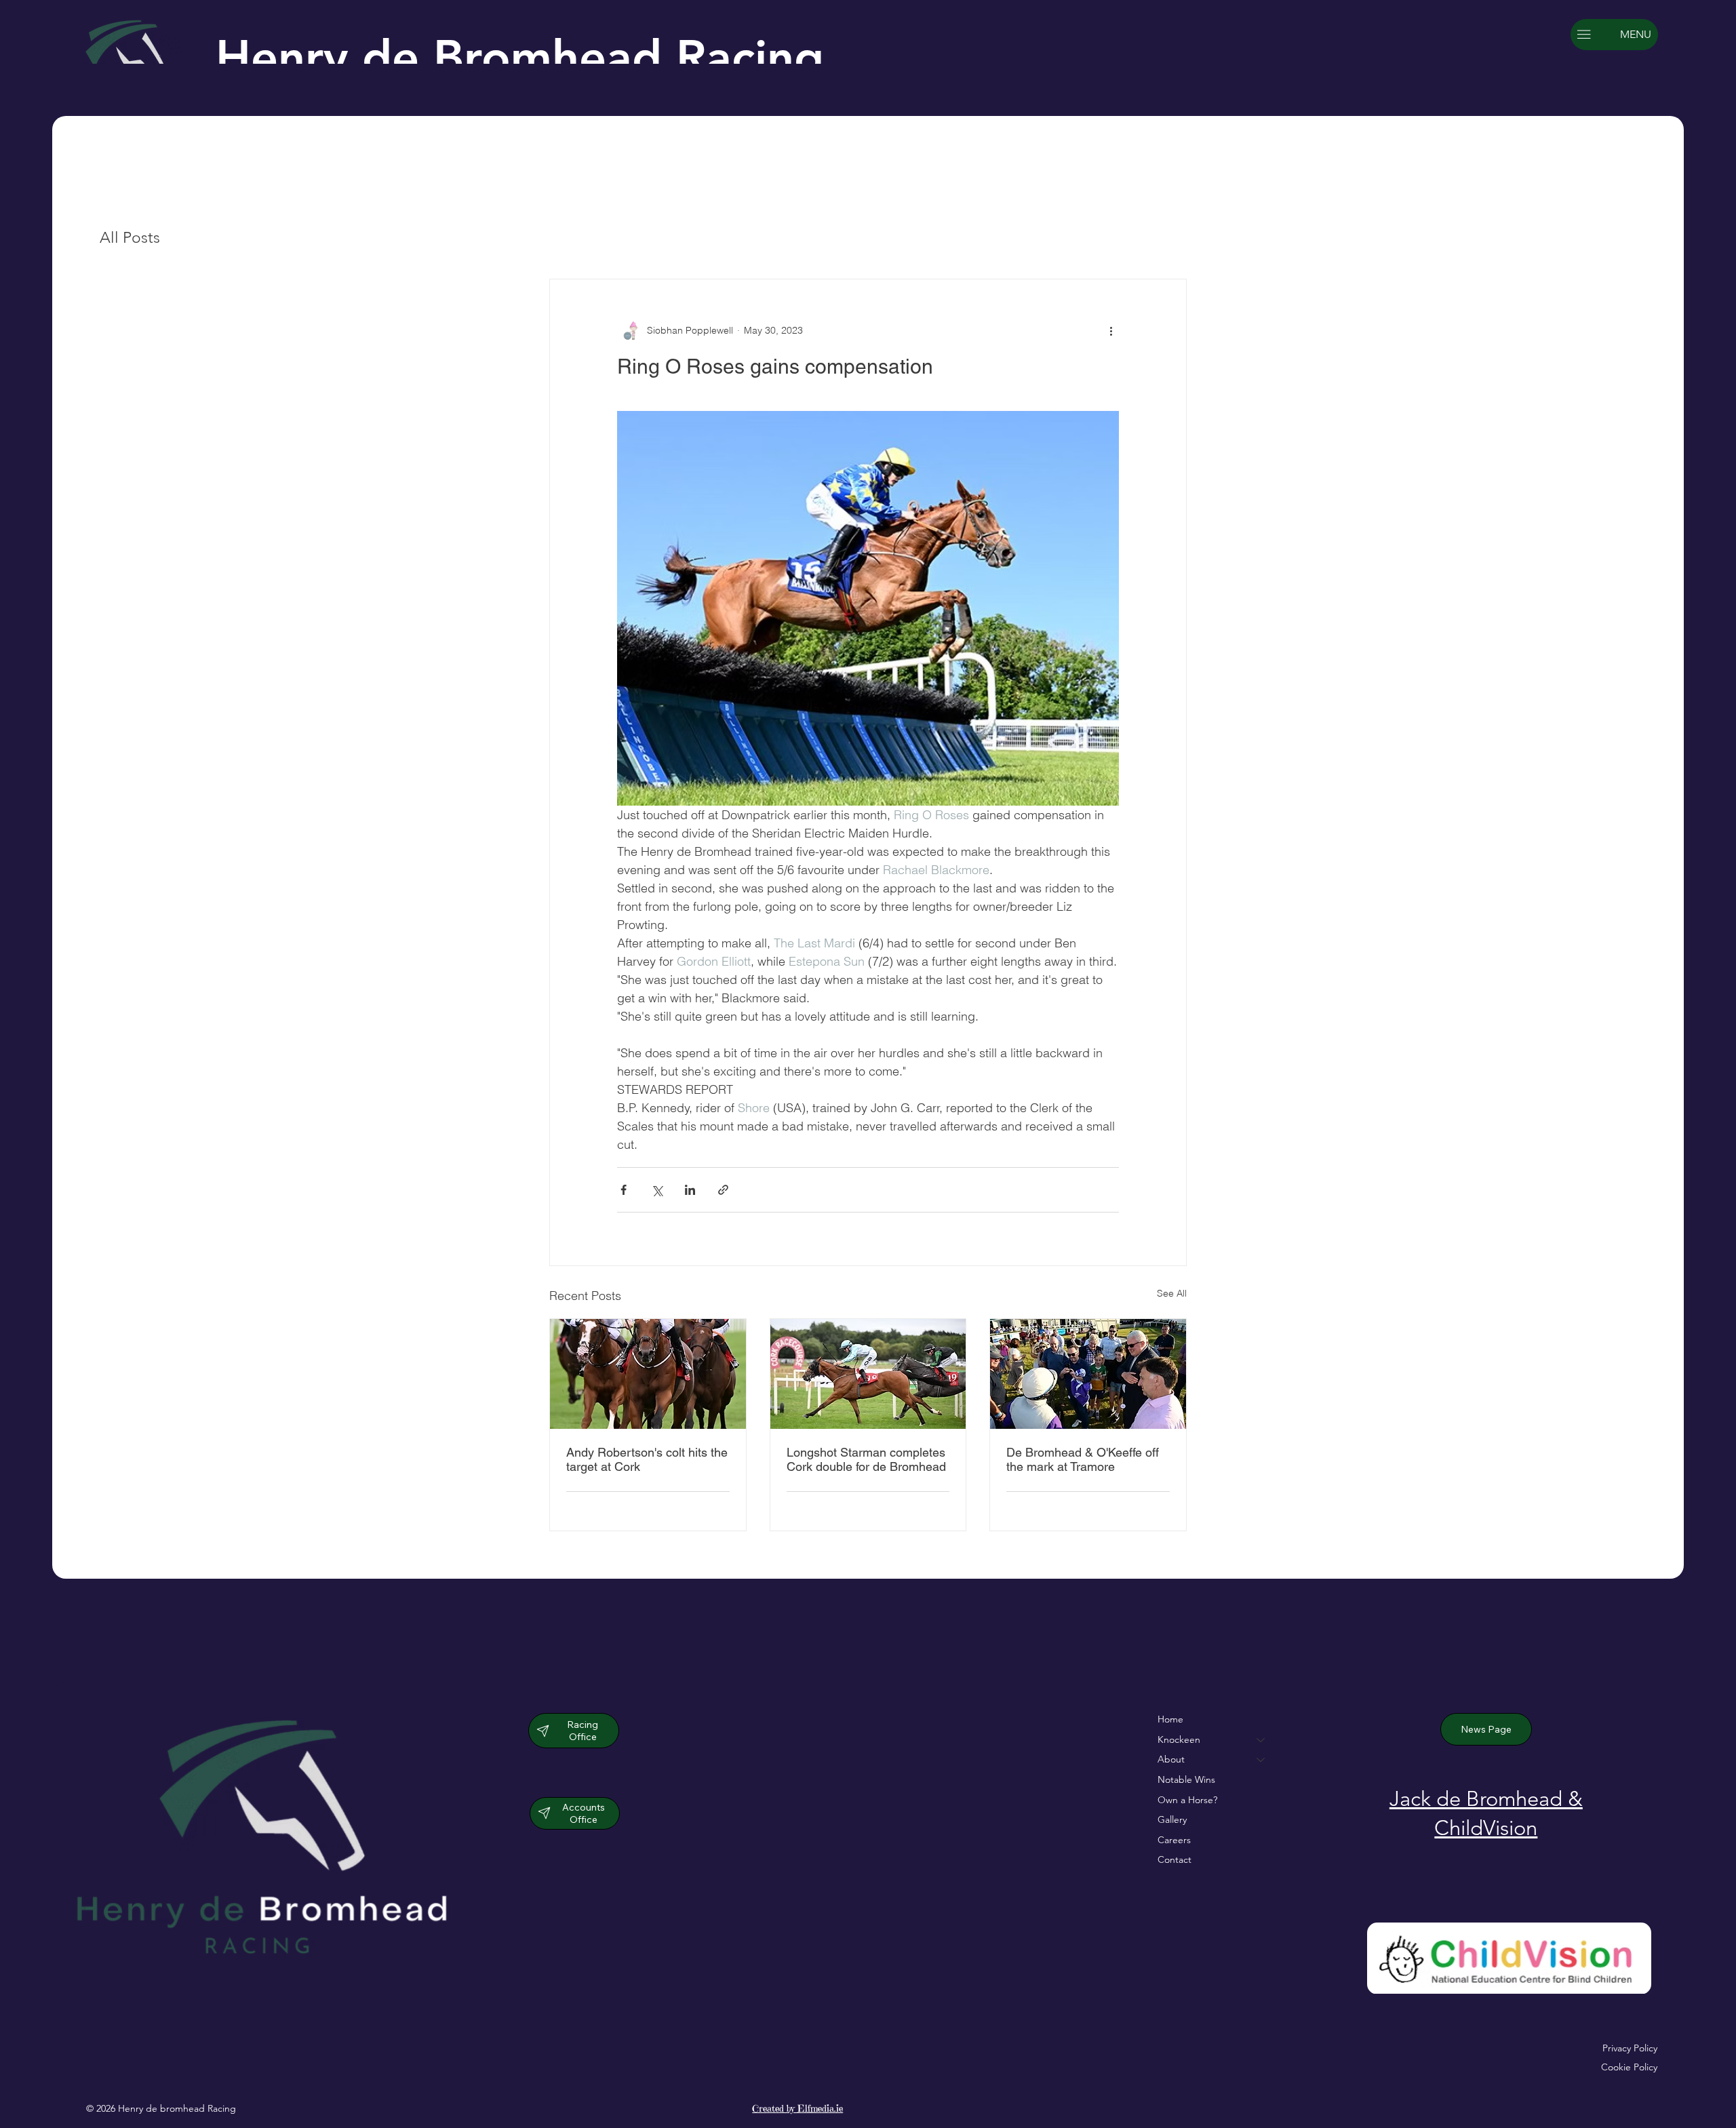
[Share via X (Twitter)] (657, 1190)
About (1171, 1759)
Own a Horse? (1187, 1800)
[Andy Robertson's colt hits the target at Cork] (648, 1374)
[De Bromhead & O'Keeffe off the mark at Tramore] (1088, 1374)
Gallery (1172, 1819)
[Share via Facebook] (624, 1190)
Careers (1174, 1840)
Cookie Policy (1629, 2067)
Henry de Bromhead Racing (520, 58)
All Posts (130, 238)
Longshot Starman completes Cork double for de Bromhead (866, 1459)
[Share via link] (723, 1190)
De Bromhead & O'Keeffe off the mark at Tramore (1083, 1459)
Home (1170, 1719)
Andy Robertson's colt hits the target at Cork (647, 1459)
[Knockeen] (1261, 1740)
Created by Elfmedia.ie (797, 2108)
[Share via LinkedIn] (690, 1190)
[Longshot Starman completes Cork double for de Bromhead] (868, 1374)
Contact (1175, 1859)
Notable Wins (1186, 1779)
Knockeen (1179, 1739)
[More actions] (1111, 331)
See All (1172, 1293)
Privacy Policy (1630, 2048)
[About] (1261, 1760)
